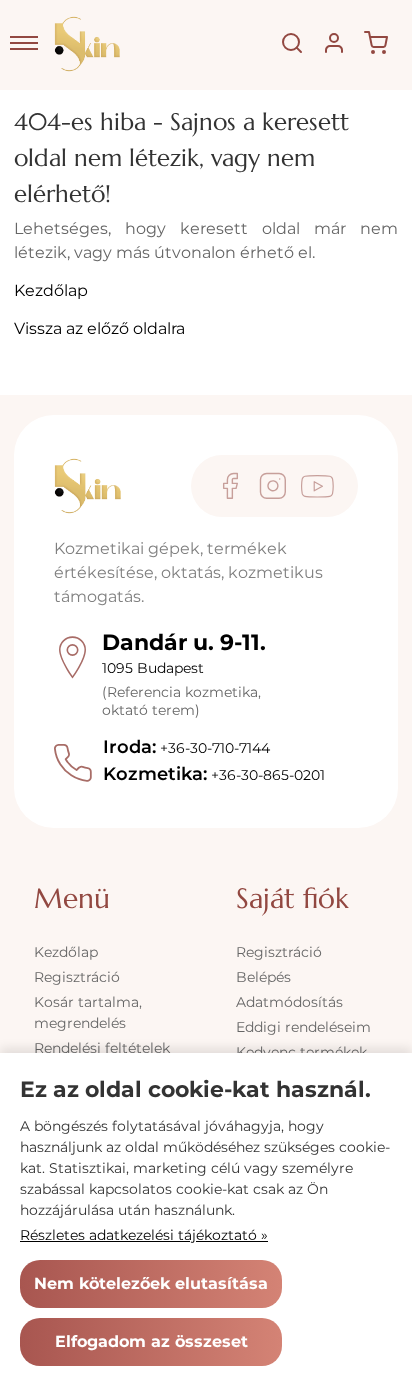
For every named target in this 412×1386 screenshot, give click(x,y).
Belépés (263, 977)
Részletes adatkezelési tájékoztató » (144, 1235)
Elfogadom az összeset (151, 1341)
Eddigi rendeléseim (303, 1027)
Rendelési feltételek (102, 1048)
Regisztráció (77, 977)
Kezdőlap (51, 290)
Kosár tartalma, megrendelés (88, 1012)
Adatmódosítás (289, 1002)
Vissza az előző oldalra (99, 328)
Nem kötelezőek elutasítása (151, 1283)
